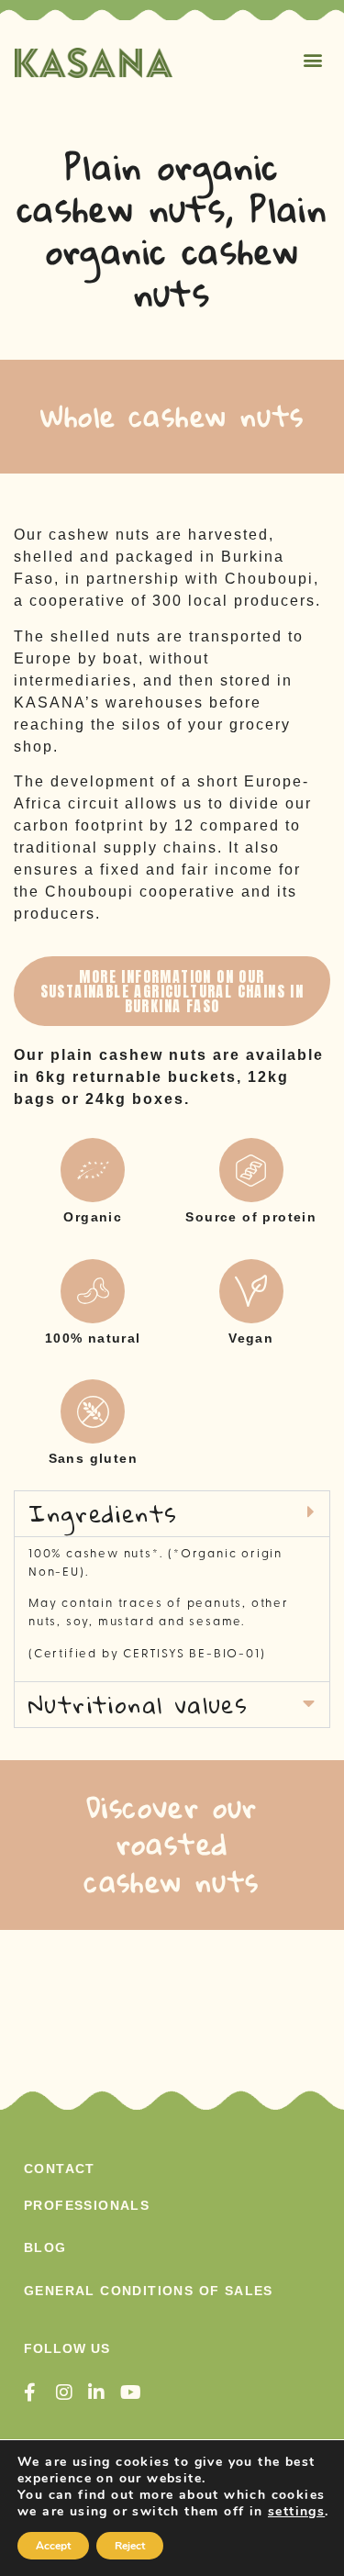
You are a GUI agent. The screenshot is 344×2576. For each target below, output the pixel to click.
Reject (130, 2546)
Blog (45, 2247)
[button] (314, 59)
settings (296, 2512)
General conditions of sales (149, 2291)
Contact (60, 2169)
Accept (53, 2546)
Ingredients (103, 1513)
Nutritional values (138, 1704)
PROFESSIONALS (87, 2205)
